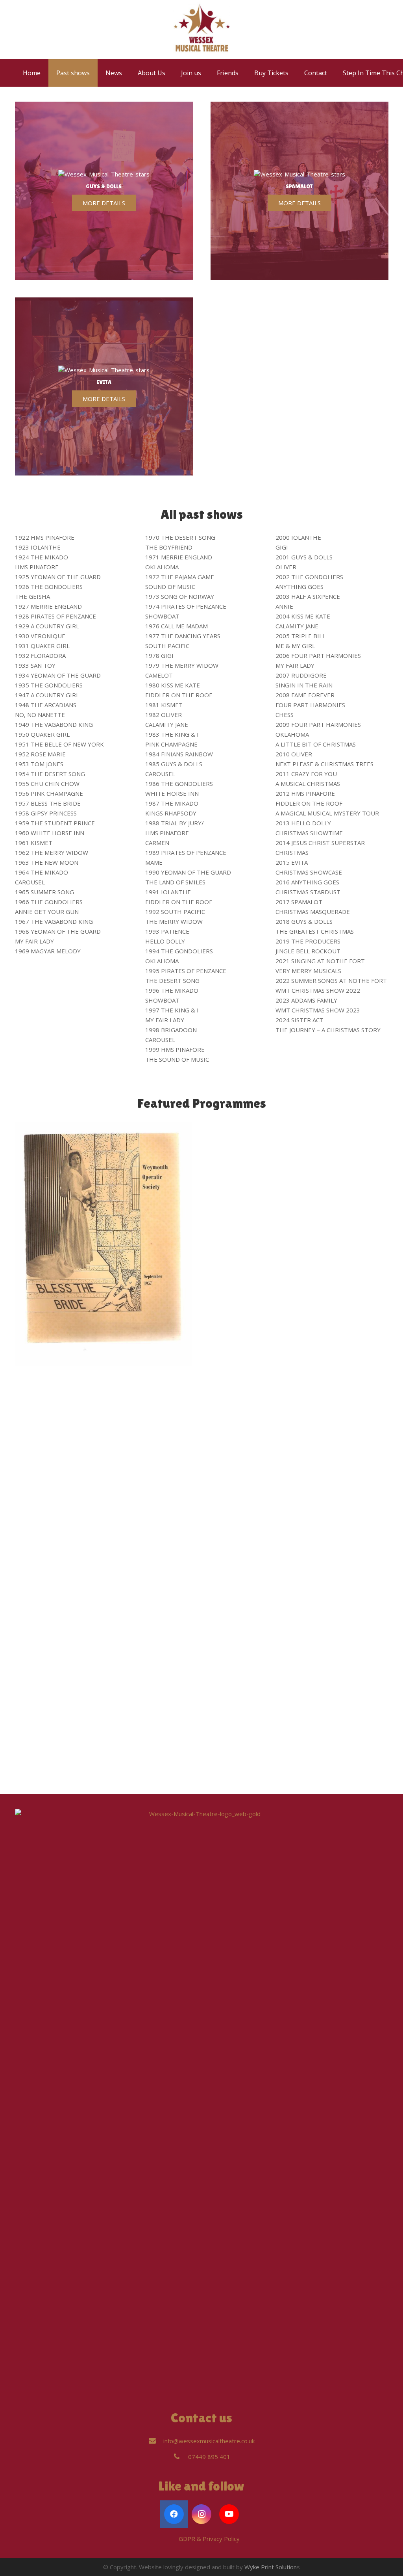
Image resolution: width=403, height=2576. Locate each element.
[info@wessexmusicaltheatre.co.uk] (156, 2441)
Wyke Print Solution (271, 2567)
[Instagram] (201, 2514)
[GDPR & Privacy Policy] (171, 2539)
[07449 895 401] (180, 2457)
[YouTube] (229, 2514)
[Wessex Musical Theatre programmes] (299, 1417)
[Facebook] (174, 2514)
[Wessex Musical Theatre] (202, 30)
